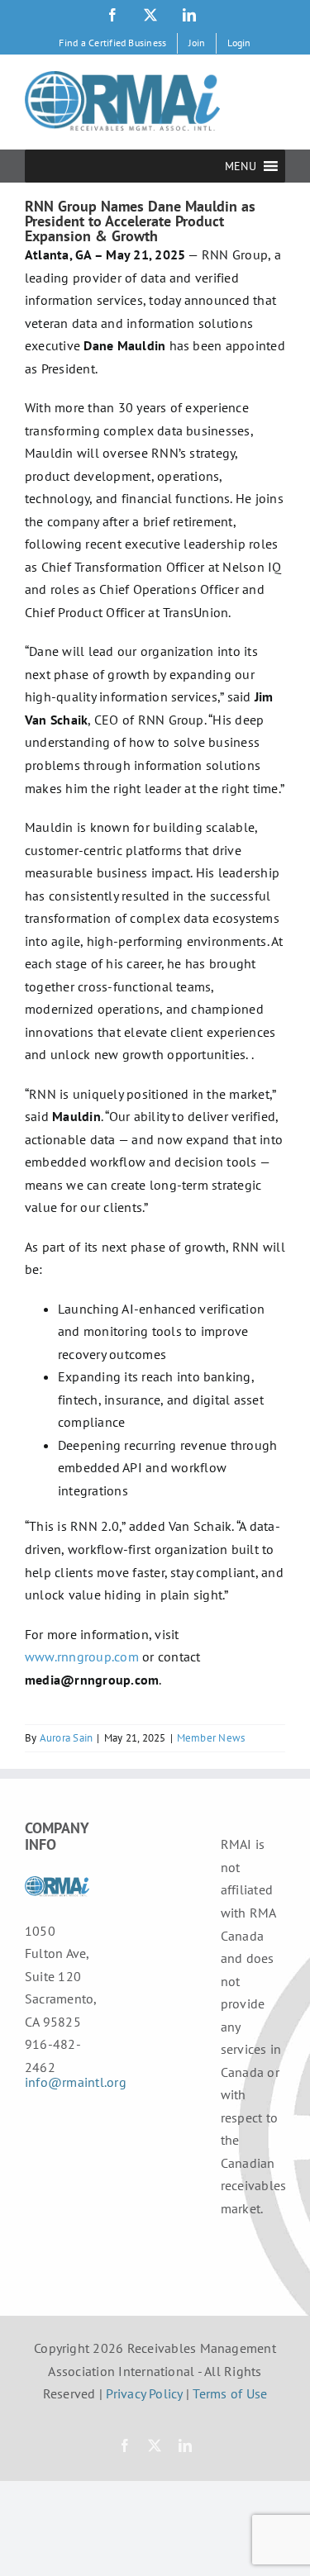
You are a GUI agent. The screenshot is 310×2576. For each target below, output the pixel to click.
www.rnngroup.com (82, 1656)
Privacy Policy (144, 2393)
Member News (211, 1738)
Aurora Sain (67, 1738)
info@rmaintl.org (76, 2082)
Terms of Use (230, 2393)
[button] (241, 166)
